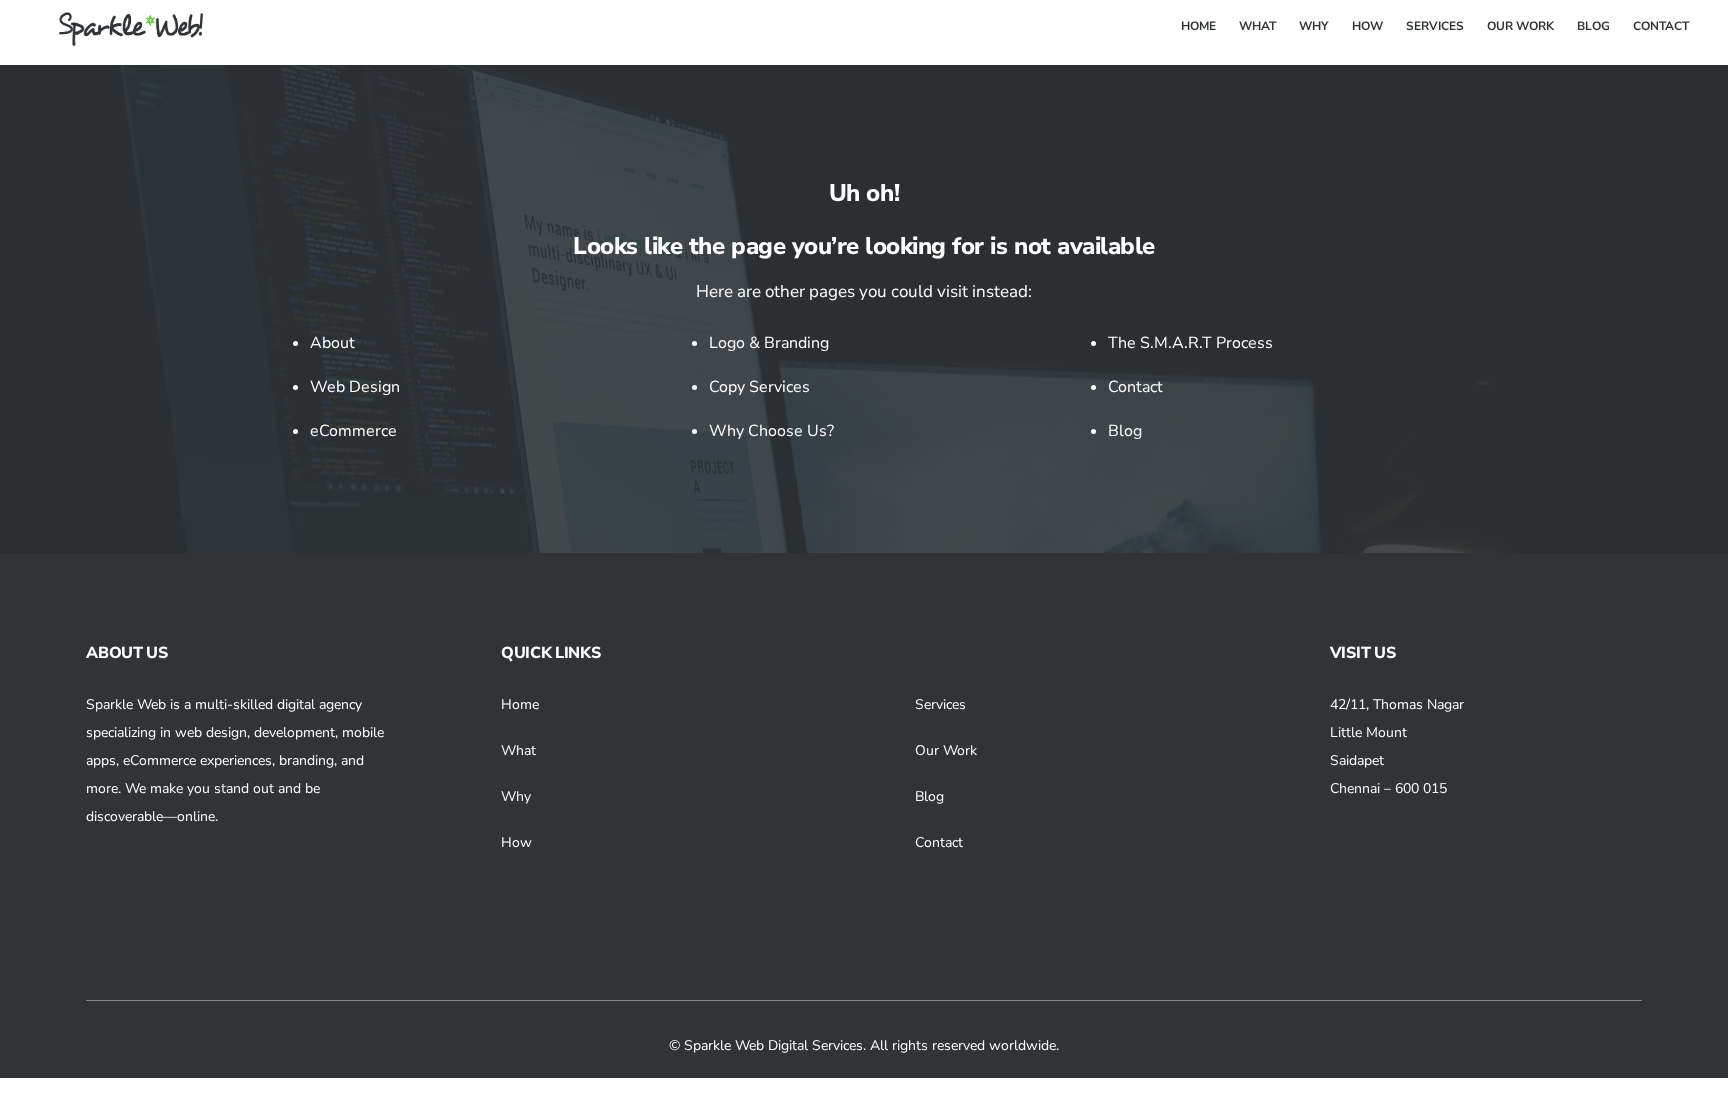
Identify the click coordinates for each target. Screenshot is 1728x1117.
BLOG (1593, 26)
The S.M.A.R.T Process (1190, 343)
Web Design (355, 387)
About (332, 343)
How (516, 842)
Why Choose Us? (771, 431)
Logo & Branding (769, 343)
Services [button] (940, 704)
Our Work (946, 750)
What (518, 750)
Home (520, 704)
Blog (1125, 431)
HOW (1367, 26)
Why (516, 796)
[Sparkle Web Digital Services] (119, 39)
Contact (1135, 387)
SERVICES (1435, 26)
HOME (1198, 26)
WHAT (1257, 26)
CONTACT (1661, 26)
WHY (1313, 26)
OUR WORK (1520, 26)
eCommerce (353, 431)
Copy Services (759, 387)
